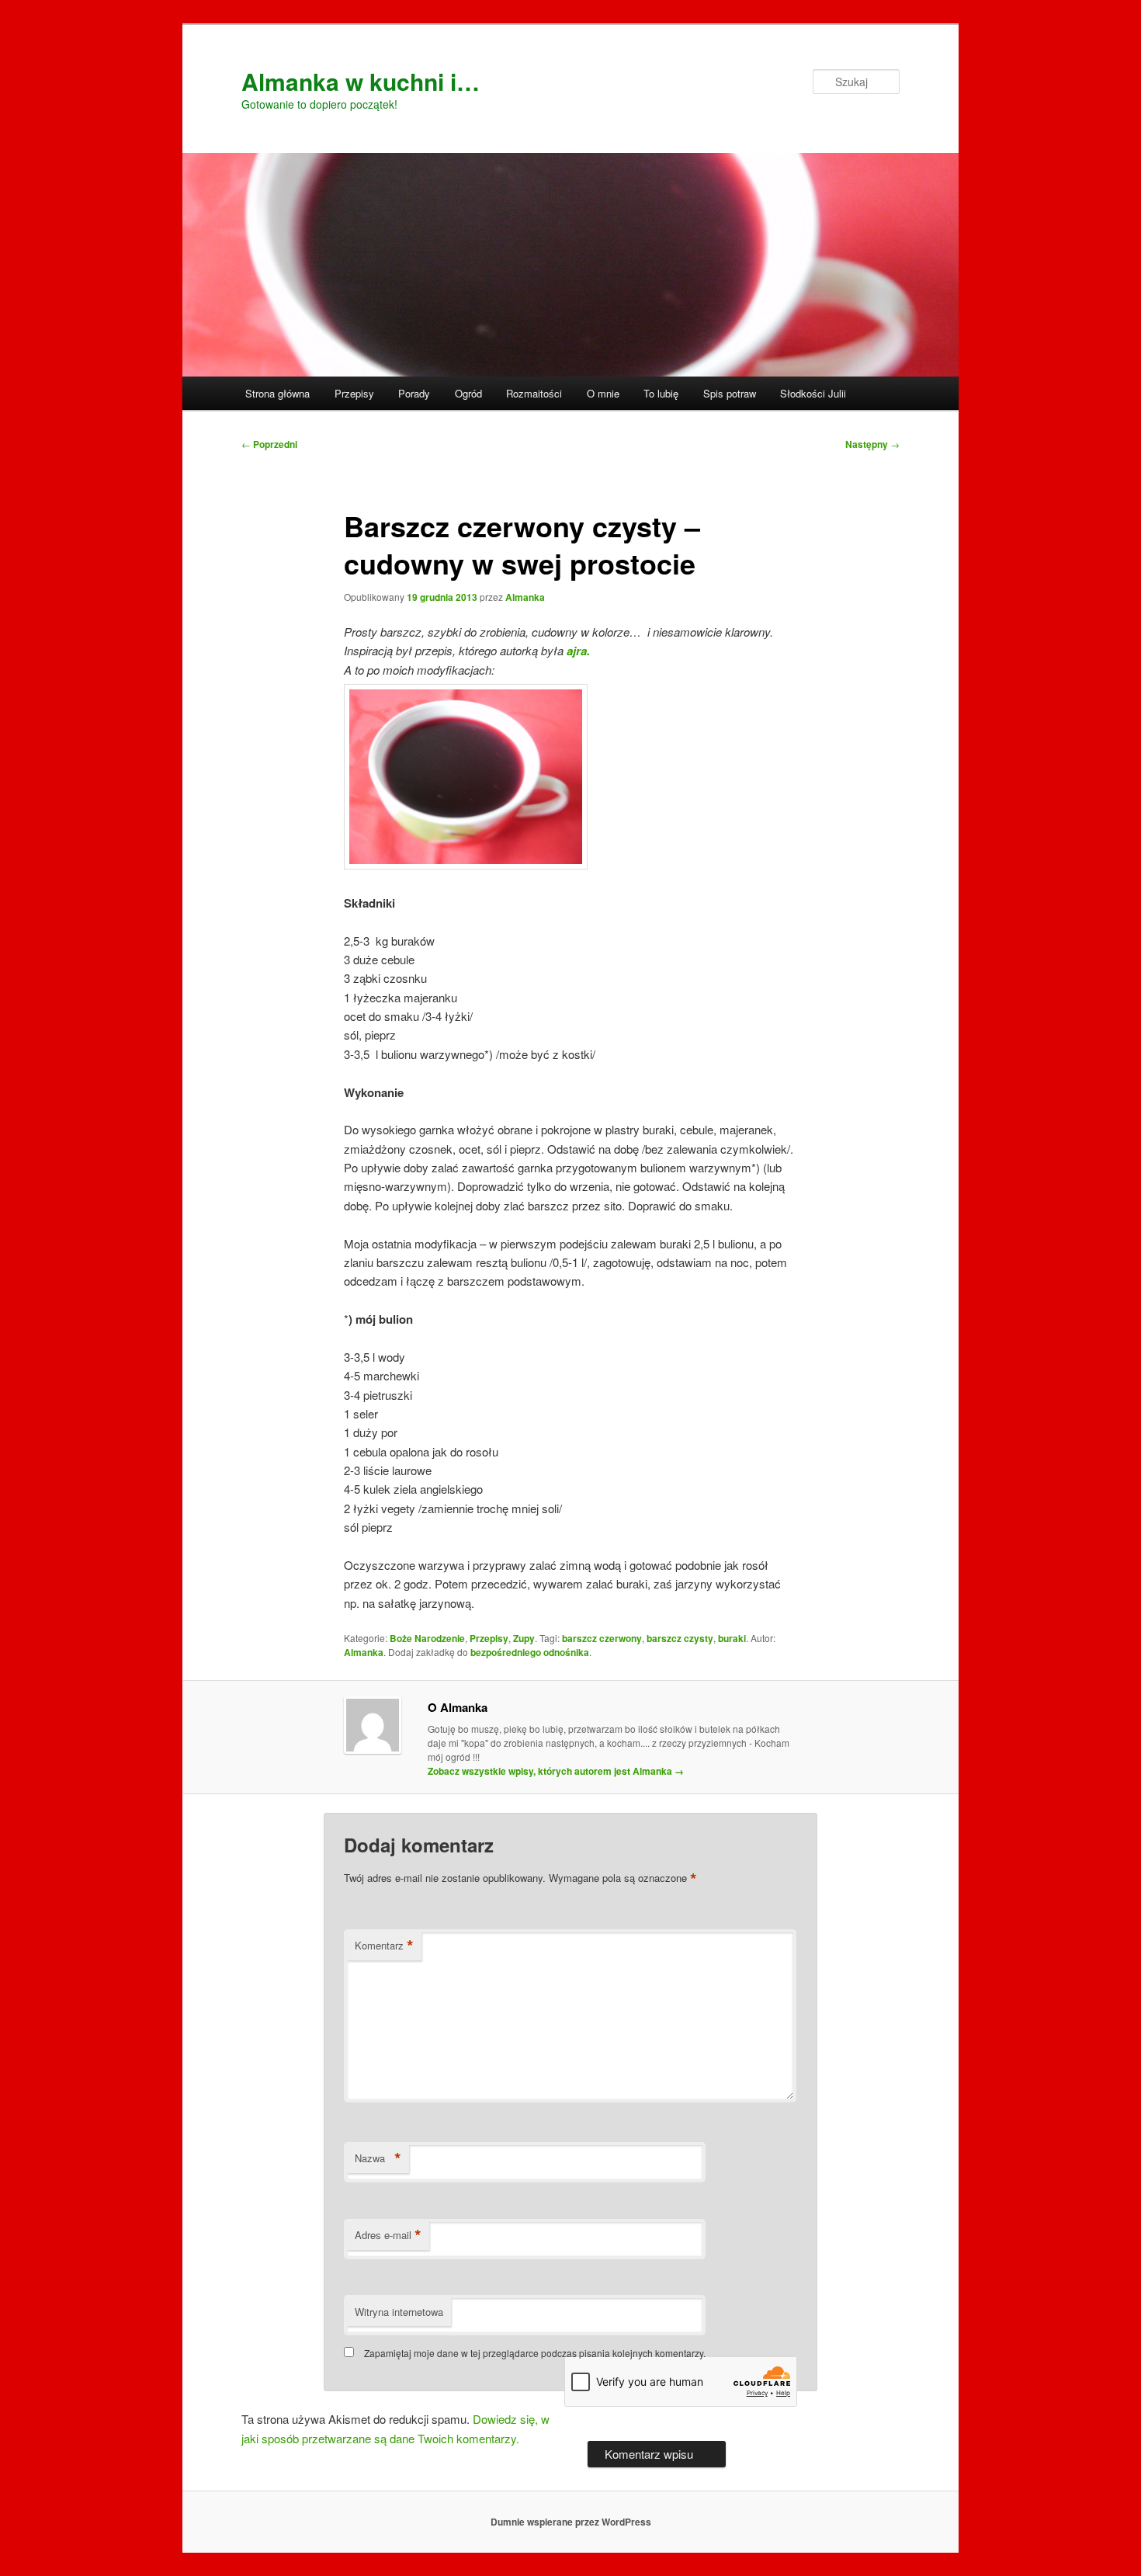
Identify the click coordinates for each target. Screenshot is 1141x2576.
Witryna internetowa (399, 2312)
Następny (872, 444)
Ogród (468, 393)
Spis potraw (730, 393)
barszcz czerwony (602, 1638)
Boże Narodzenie (427, 1638)
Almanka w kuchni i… (361, 81)
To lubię (661, 393)
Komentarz (384, 1946)
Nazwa (378, 2158)
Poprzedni (269, 444)
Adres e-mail (388, 2235)
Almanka (525, 597)
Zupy (524, 1638)
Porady (414, 393)
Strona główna (277, 393)
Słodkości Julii (813, 393)
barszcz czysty (680, 1638)
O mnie (603, 393)
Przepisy (354, 393)
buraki (732, 1638)
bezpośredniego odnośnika (530, 1652)
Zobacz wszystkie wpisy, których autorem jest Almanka (556, 1771)
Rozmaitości (534, 393)
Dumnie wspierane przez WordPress (571, 2522)
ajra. (578, 651)
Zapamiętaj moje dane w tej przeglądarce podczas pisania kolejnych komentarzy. (535, 2353)
